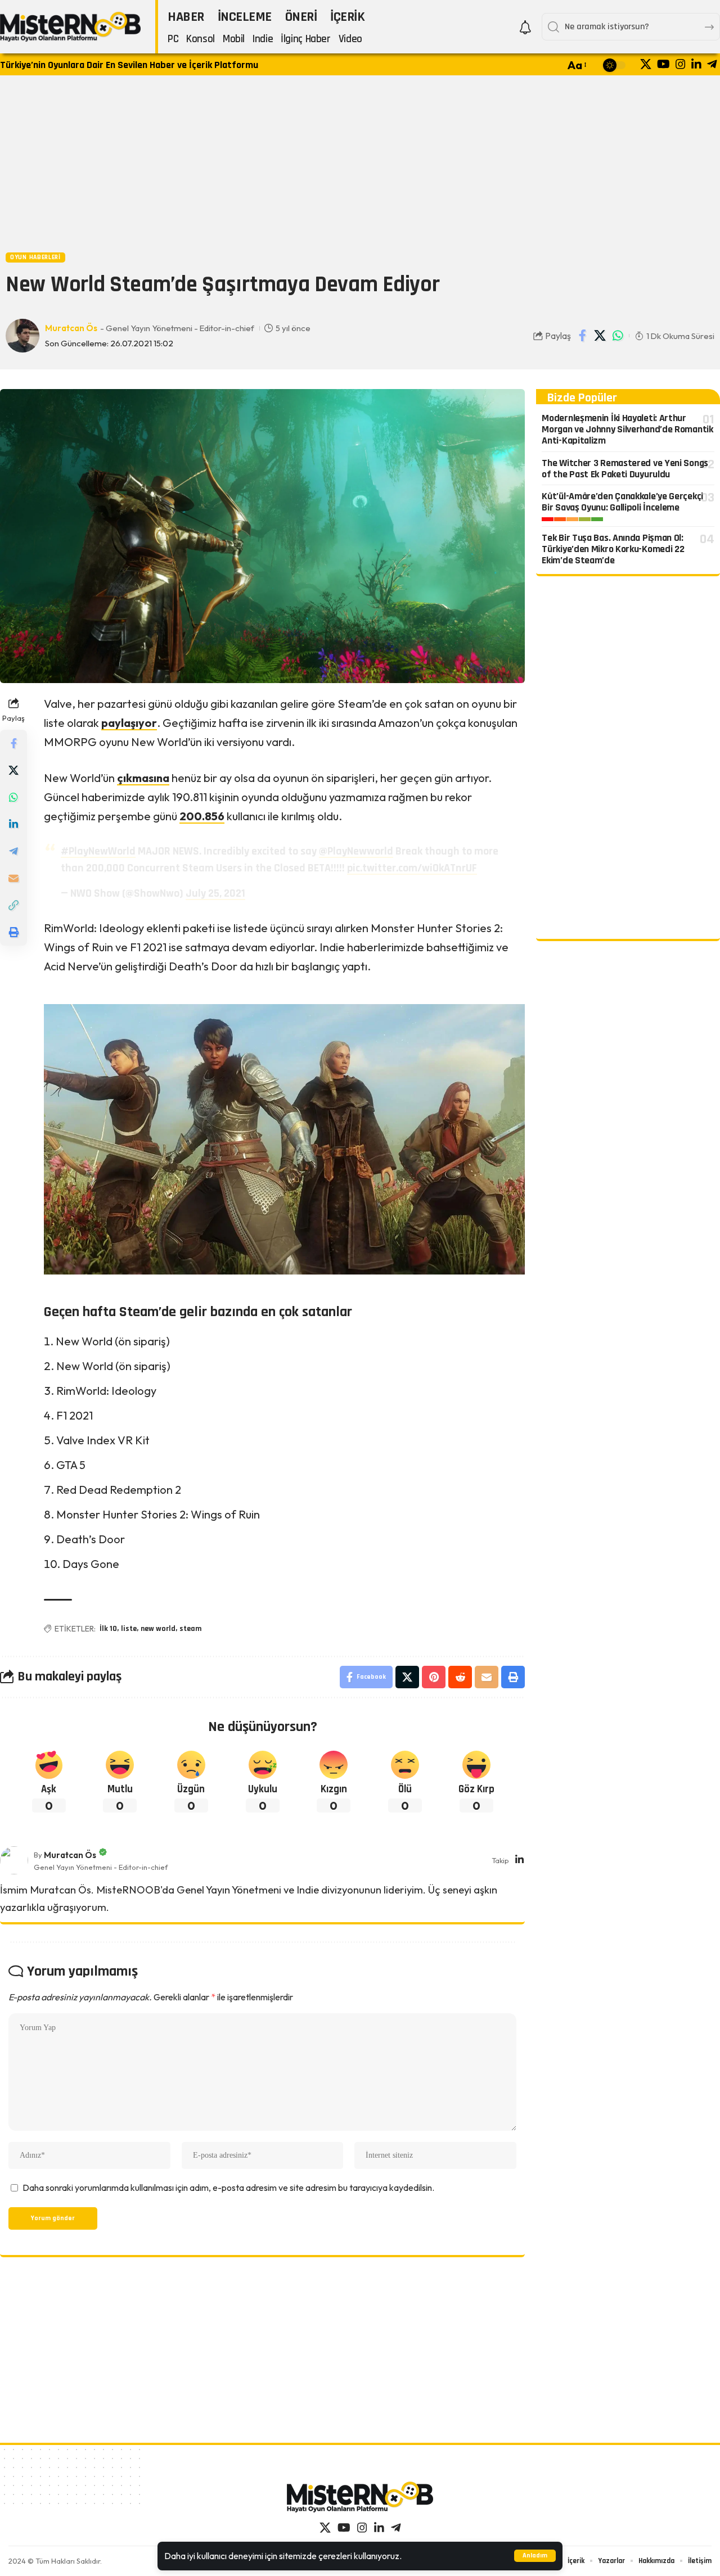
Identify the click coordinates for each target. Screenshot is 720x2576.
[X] (646, 64)
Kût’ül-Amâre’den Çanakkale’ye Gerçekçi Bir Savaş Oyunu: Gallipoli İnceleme (622, 502)
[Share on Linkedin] (13, 824)
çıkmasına (143, 778)
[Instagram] (681, 64)
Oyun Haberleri (35, 257)
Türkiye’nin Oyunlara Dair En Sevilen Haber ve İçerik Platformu (129, 65)
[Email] (13, 878)
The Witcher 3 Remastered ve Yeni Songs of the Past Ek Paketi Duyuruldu (625, 469)
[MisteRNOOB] (360, 2497)
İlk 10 (108, 1629)
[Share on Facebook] (583, 336)
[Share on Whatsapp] (618, 336)
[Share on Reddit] (460, 1677)
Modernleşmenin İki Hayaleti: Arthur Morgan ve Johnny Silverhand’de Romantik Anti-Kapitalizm (627, 429)
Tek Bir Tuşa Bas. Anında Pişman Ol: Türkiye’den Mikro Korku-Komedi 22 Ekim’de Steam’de (613, 549)
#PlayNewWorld (98, 851)
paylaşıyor (129, 723)
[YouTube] (663, 64)
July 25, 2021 (215, 893)
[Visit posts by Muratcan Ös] (14, 1860)
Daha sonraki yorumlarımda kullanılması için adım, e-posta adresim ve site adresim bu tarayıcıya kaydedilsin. (228, 2188)
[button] (535, 2556)
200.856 (202, 816)
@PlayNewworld (356, 851)
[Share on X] (600, 336)
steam (190, 1629)
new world (158, 1629)
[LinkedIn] (696, 64)
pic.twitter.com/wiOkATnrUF (412, 868)
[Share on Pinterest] (434, 1677)
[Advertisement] (360, 162)
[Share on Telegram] (13, 851)
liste (129, 1629)
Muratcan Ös (71, 328)
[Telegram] (712, 64)
